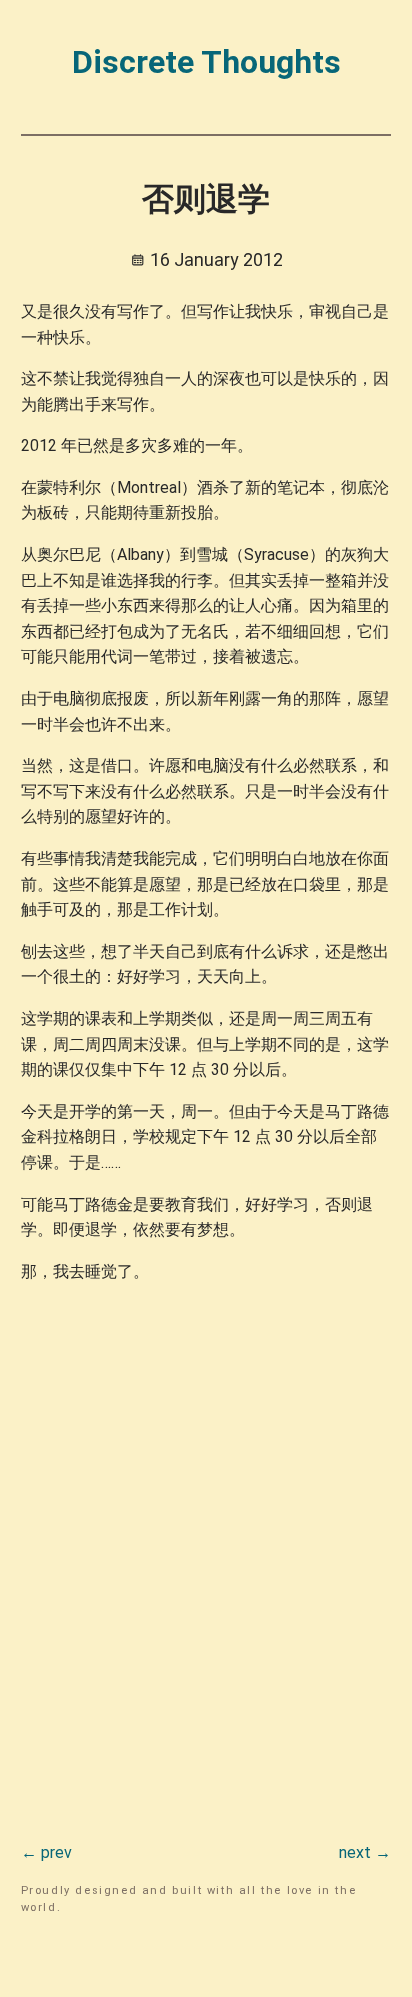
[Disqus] (206, 1550)
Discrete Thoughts (206, 62)
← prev (46, 1852)
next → (365, 1852)
